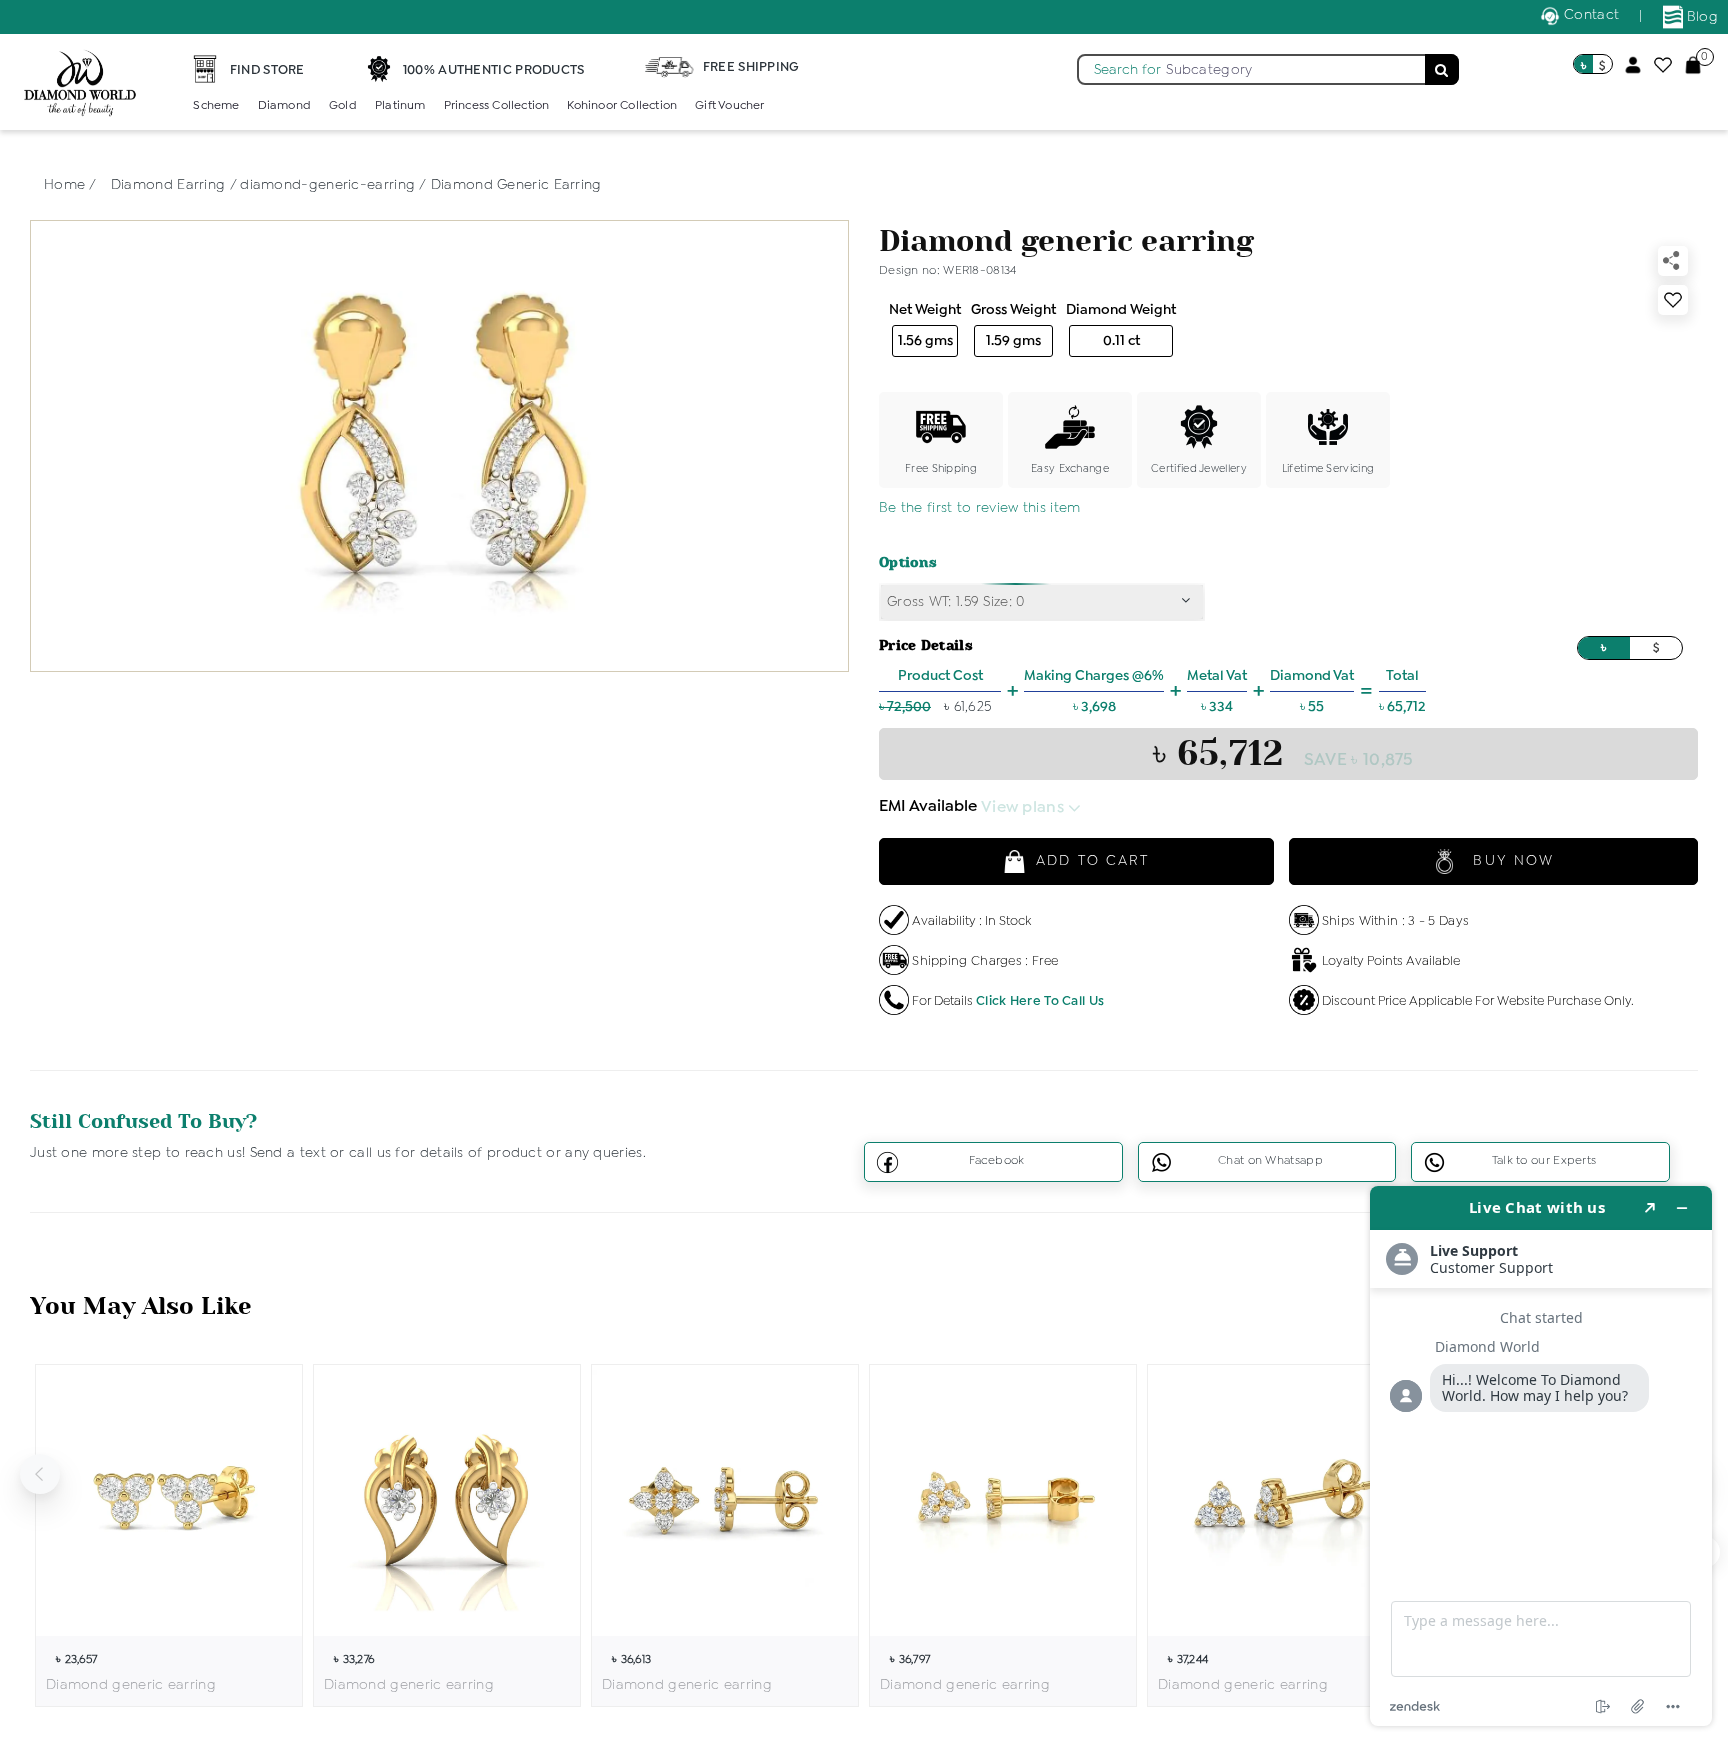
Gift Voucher (729, 106)
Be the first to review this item (980, 508)
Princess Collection (497, 106)
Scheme (216, 106)
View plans (1024, 807)
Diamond (284, 106)
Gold (343, 106)
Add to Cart (1092, 861)
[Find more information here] (1541, 1456)
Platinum (400, 106)
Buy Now (1510, 861)
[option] (169, 1535)
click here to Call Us (1040, 1001)
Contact (1589, 15)
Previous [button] (40, 1474)
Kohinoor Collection (622, 106)
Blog (1701, 17)
